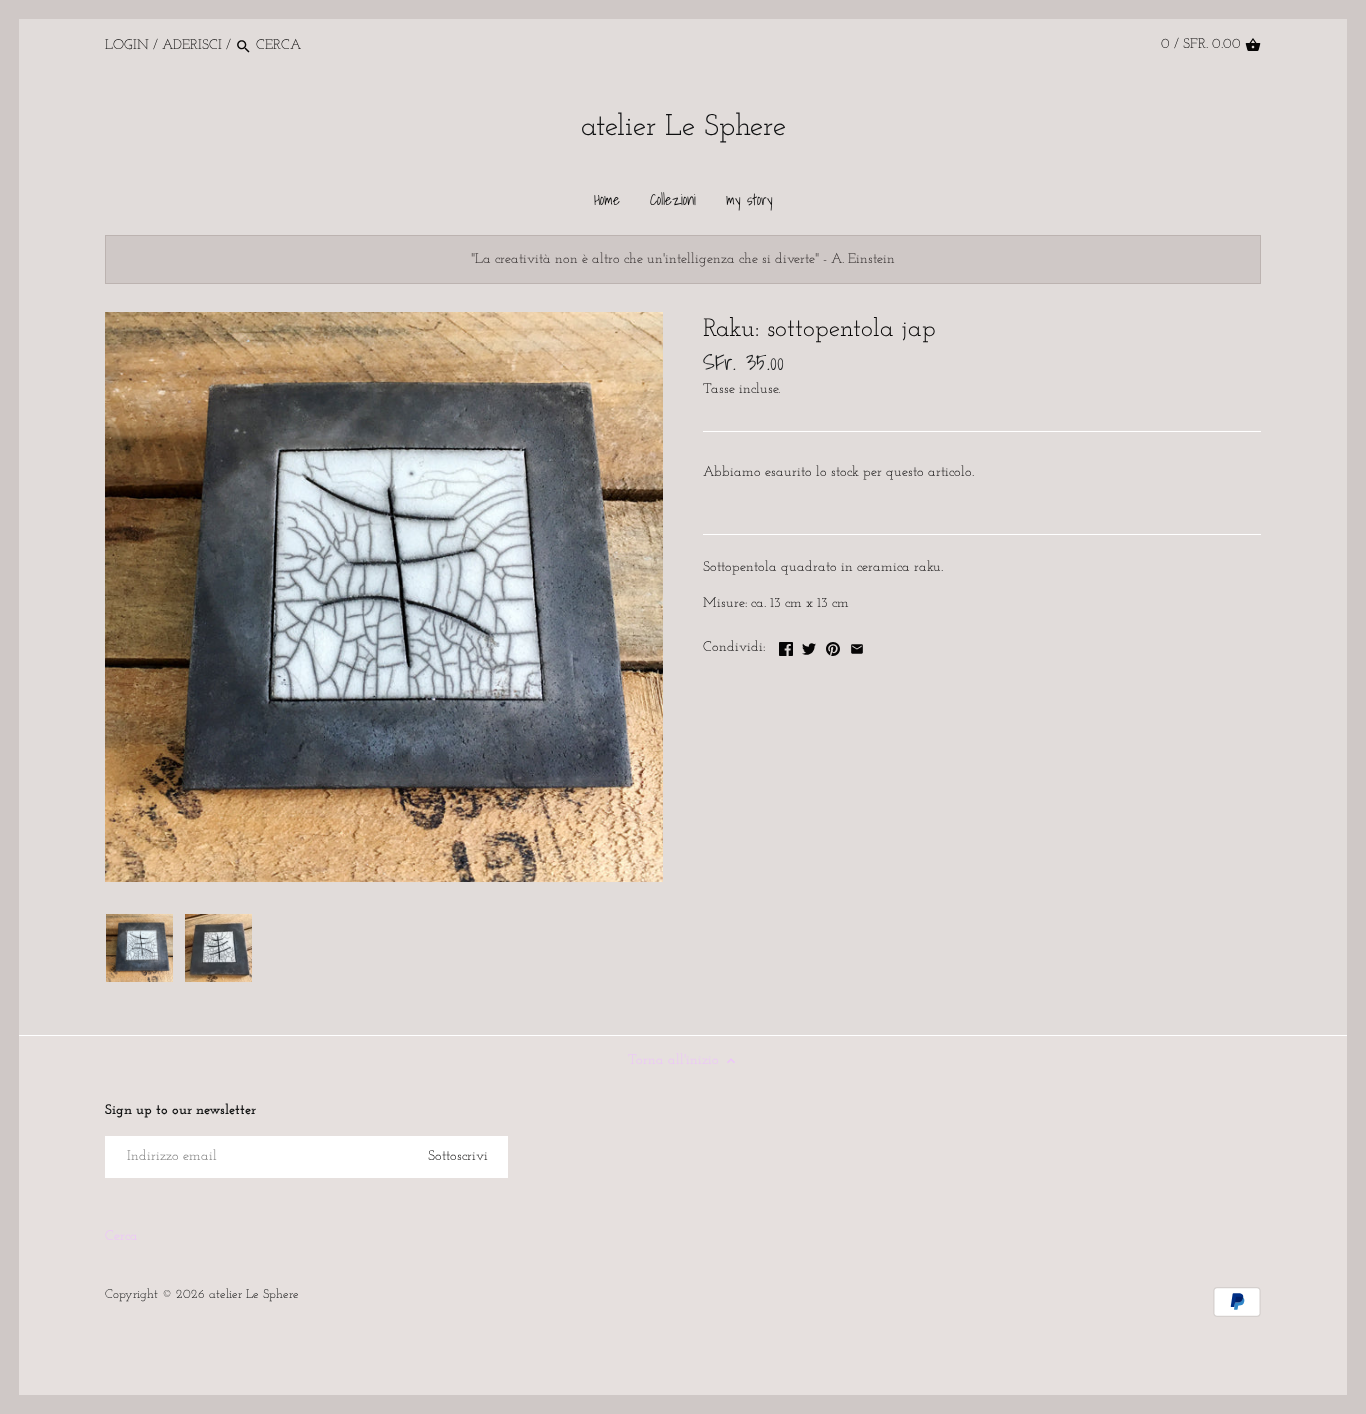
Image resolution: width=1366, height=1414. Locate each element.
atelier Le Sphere (683, 128)
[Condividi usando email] (857, 645)
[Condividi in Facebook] (786, 645)
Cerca (121, 1236)
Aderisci (192, 45)
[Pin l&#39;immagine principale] (833, 645)
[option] (139, 948)
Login (127, 45)
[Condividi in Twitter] (809, 645)
